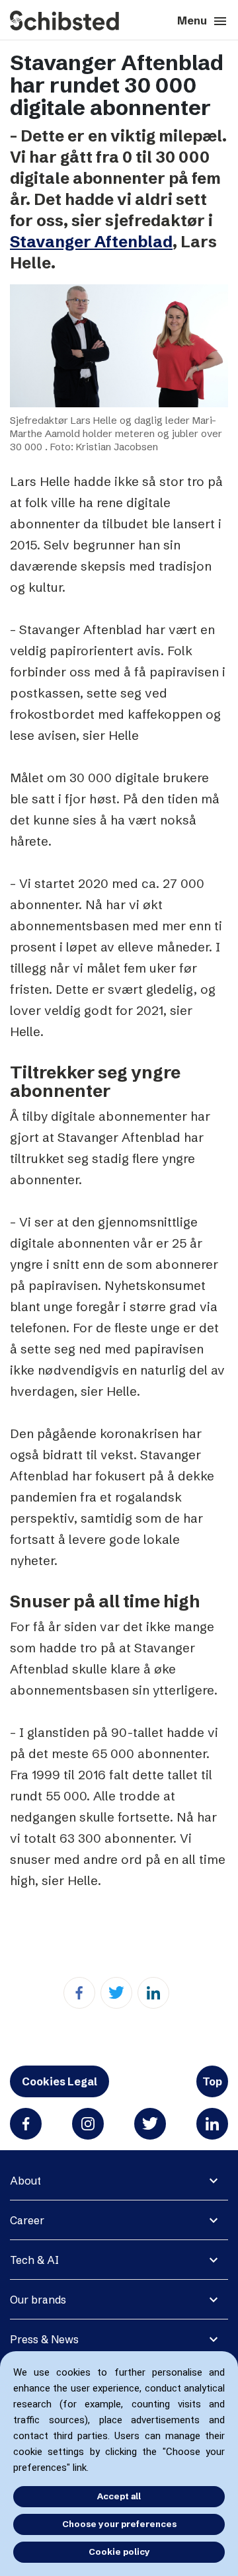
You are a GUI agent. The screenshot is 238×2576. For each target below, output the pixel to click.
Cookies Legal (59, 2081)
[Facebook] (79, 1993)
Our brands (38, 2300)
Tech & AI (34, 2260)
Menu (203, 21)
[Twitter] (116, 1993)
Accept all (119, 2496)
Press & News (44, 2339)
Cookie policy (119, 2552)
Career (27, 2220)
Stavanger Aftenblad (91, 242)
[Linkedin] (153, 1993)
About (25, 2181)
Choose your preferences (119, 2524)
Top (212, 2081)
